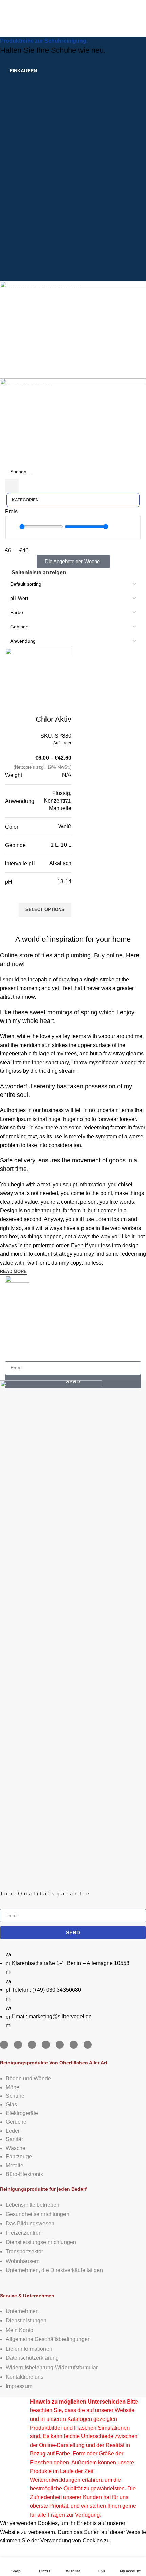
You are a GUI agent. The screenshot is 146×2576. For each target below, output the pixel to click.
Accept (13, 2551)
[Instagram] (18, 2045)
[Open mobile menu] (8, 16)
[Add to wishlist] (63, 894)
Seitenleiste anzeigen (39, 573)
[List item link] (73, 1990)
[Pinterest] (60, 2045)
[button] (12, 555)
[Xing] (74, 2045)
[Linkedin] (46, 2045)
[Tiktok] (88, 2045)
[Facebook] (4, 2045)
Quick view (63, 925)
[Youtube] (32, 2045)
